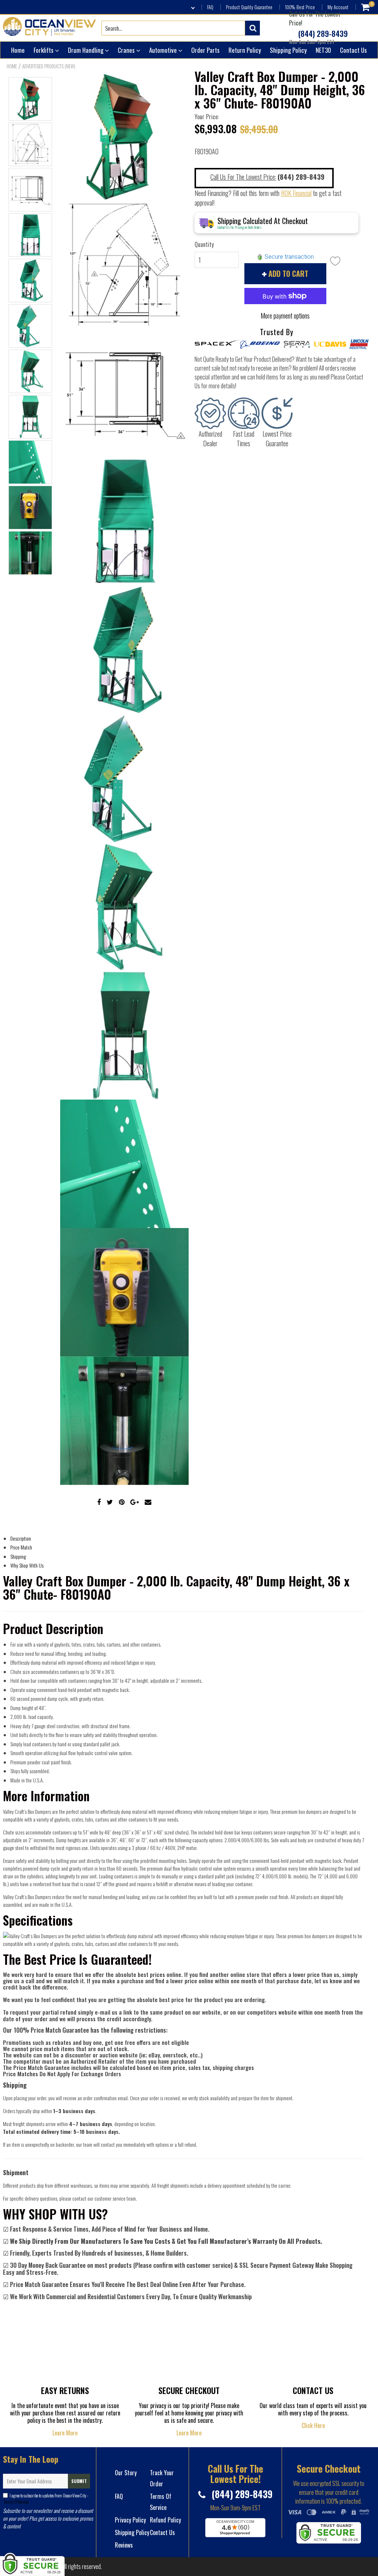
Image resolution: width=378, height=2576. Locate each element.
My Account (338, 7)
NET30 (323, 50)
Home (18, 50)
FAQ (210, 7)
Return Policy (245, 50)
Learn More (65, 2433)
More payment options (285, 316)
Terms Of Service (16, 2502)
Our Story (126, 2473)
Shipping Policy (288, 50)
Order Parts (205, 50)
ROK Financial (296, 193)
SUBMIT (79, 2481)
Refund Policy (165, 2520)
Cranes (127, 50)
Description (21, 1538)
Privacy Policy (130, 2520)
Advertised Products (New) (49, 66)
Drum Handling (86, 50)
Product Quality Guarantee (249, 7)
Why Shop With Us (27, 1565)
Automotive (164, 50)
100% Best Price (300, 7)
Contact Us (353, 50)
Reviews (124, 2545)
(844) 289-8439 (322, 34)
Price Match (21, 1547)
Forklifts (44, 50)
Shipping (18, 1556)
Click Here (313, 2425)
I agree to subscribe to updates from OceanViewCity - (46, 2498)
